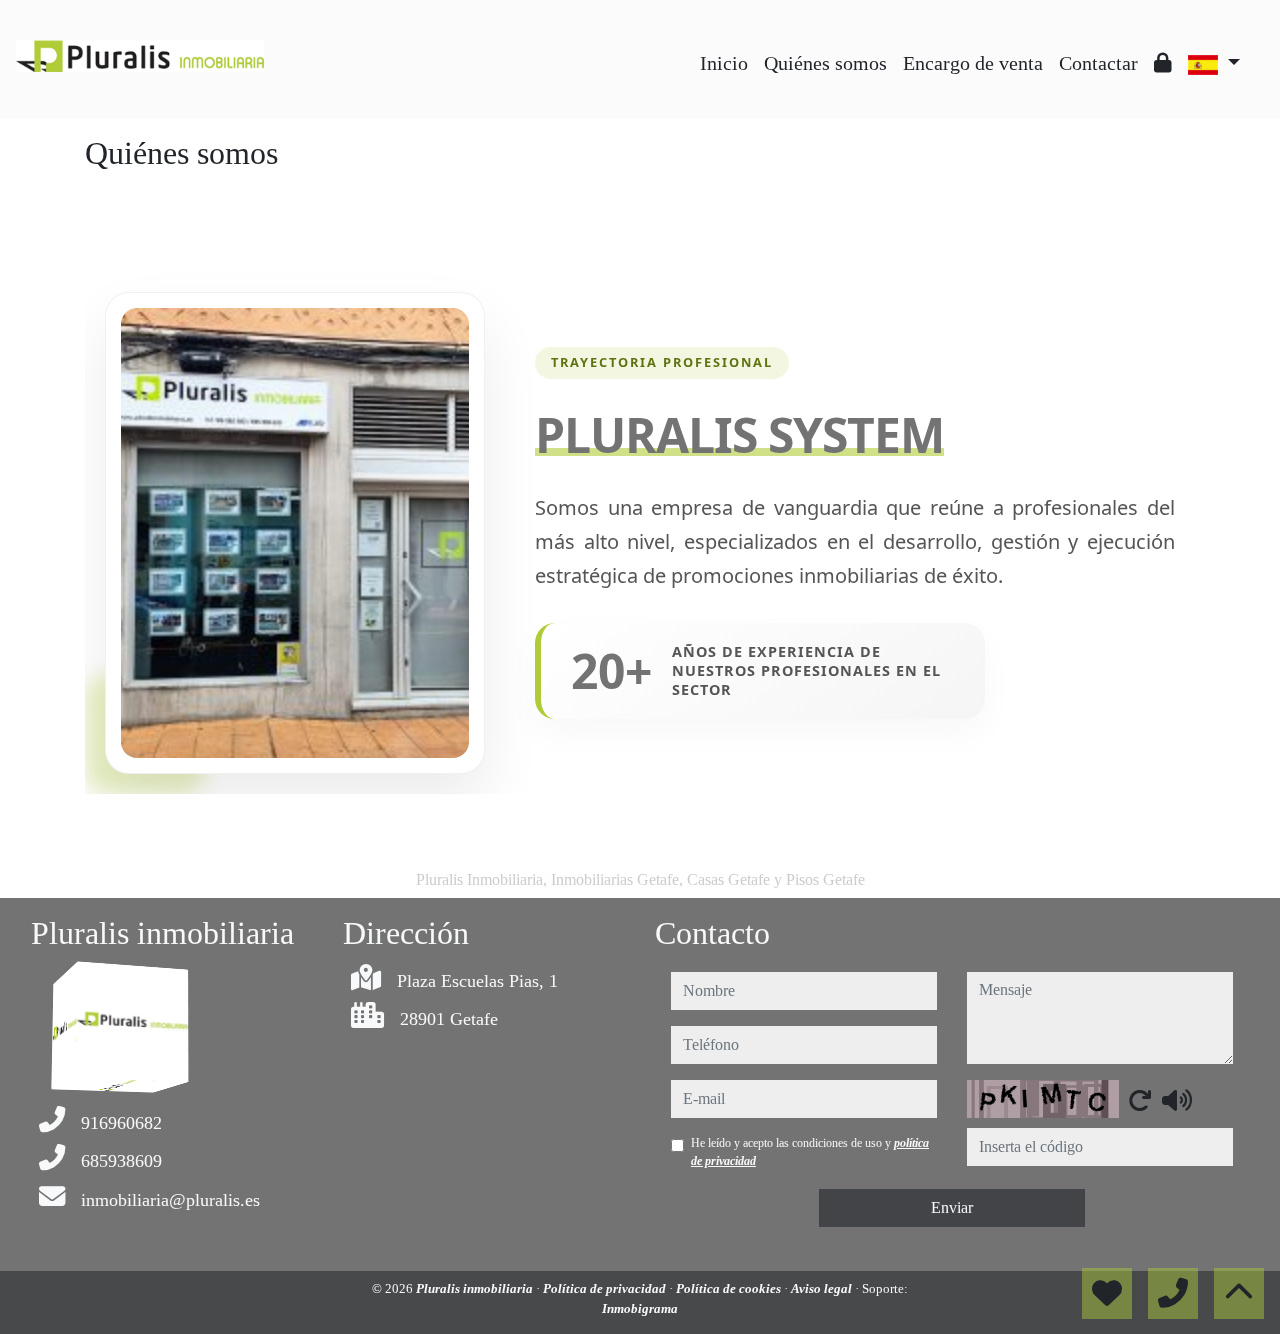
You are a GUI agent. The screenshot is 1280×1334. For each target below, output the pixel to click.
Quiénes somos (825, 63)
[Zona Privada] (1163, 63)
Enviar (952, 1207)
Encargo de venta (973, 63)
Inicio (724, 63)
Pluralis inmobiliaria (476, 1288)
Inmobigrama (640, 1308)
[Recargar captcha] (1140, 1100)
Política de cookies (730, 1288)
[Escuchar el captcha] (1177, 1100)
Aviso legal (823, 1288)
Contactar (1098, 63)
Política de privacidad (606, 1288)
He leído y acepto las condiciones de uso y (810, 1152)
